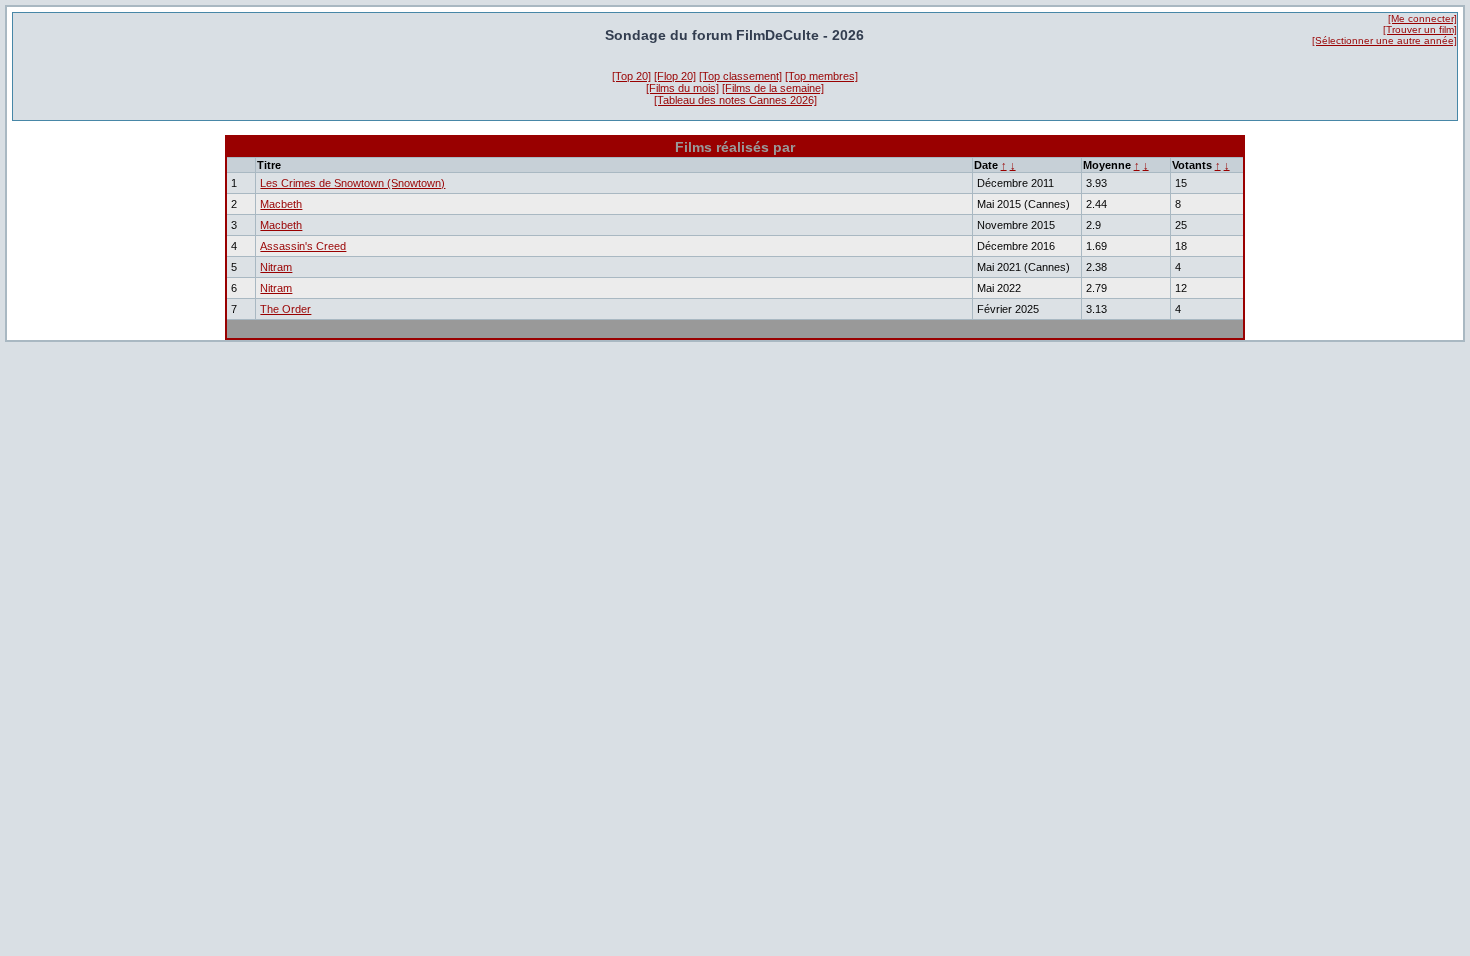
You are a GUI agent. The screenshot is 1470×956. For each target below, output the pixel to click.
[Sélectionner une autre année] (1384, 40)
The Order (285, 309)
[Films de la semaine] (773, 88)
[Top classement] (740, 76)
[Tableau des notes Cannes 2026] (735, 100)
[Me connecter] (1422, 18)
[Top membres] (821, 76)
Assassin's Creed (303, 246)
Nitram (276, 267)
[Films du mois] (682, 88)
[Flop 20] (675, 76)
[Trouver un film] (1420, 29)
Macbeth (281, 204)
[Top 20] (631, 76)
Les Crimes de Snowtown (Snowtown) (352, 183)
